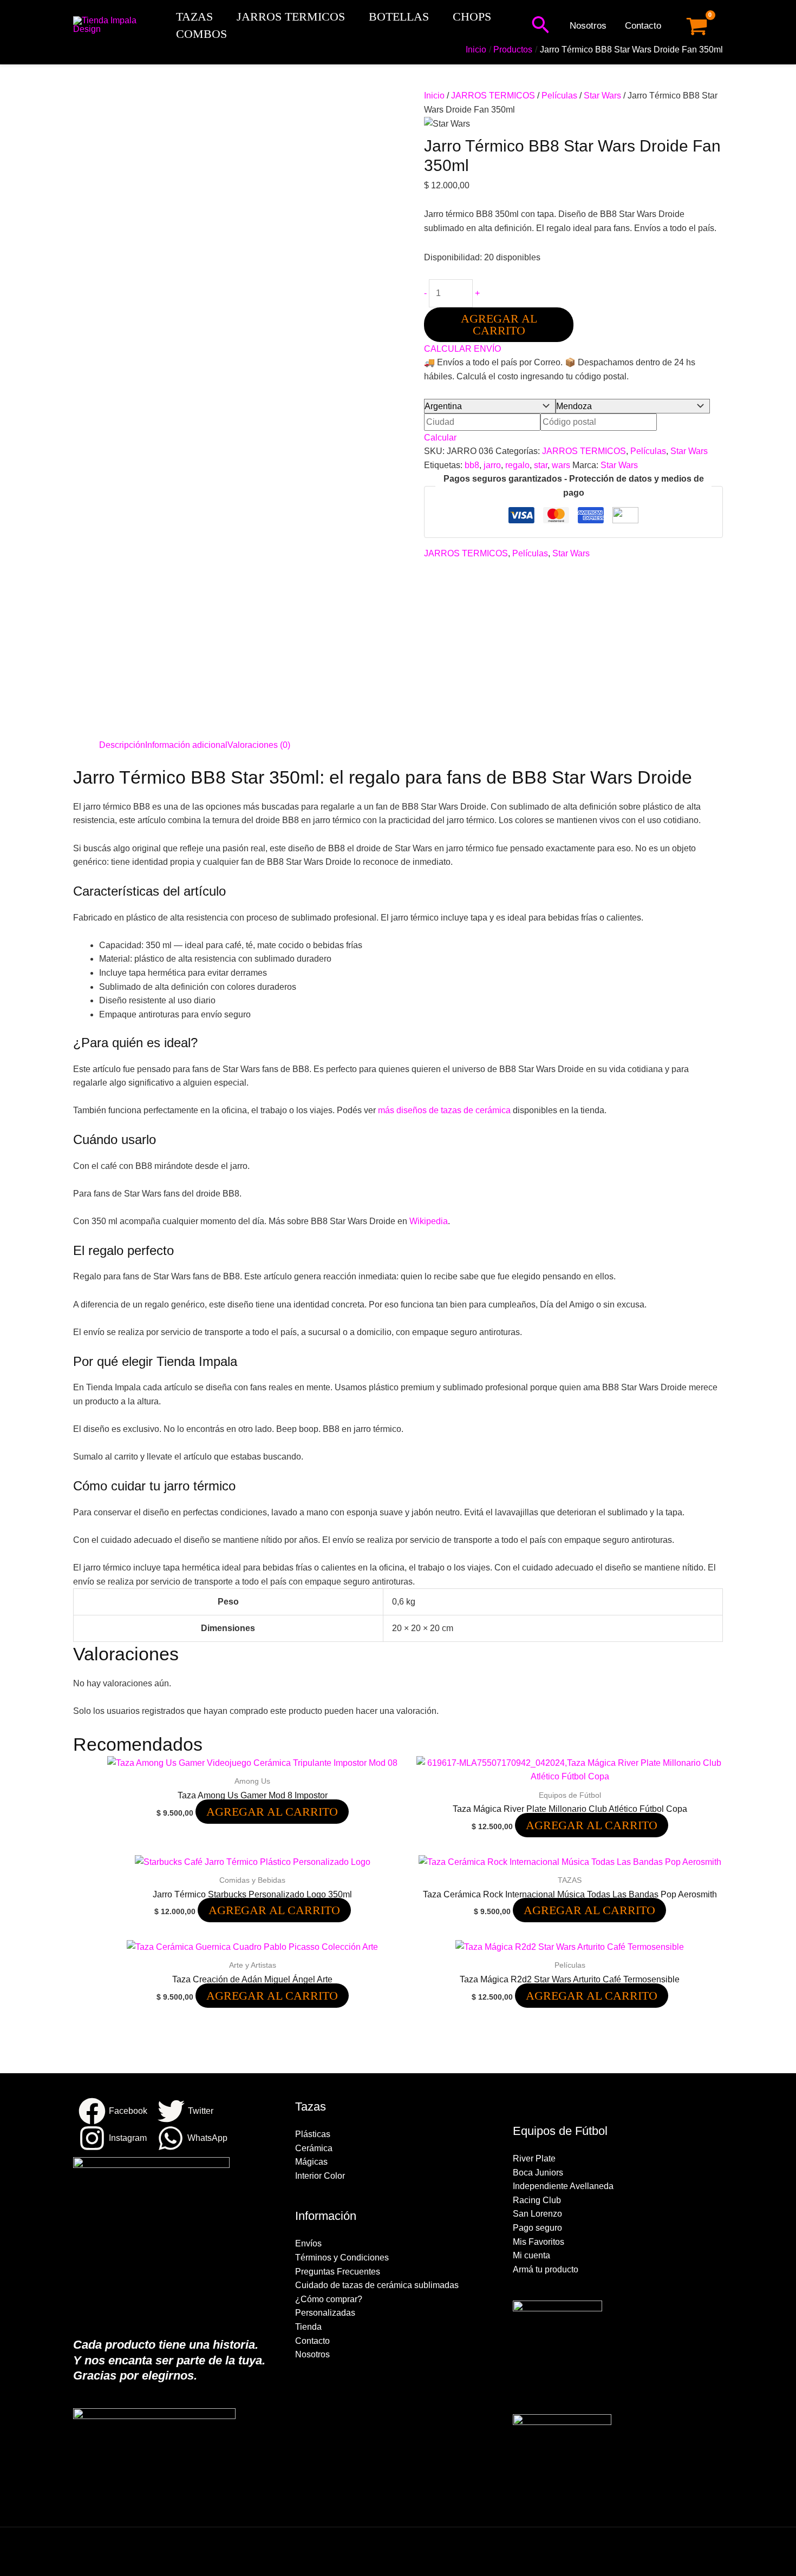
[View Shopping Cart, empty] (697, 26)
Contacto (643, 26)
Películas (559, 96)
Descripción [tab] (122, 745)
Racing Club (537, 2200)
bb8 (472, 465)
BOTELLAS (399, 17)
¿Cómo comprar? (329, 2299)
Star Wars (602, 96)
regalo (517, 465)
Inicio (434, 96)
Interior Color (320, 2176)
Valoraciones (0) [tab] (259, 745)
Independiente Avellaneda (563, 2186)
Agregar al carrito (499, 324)
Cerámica (314, 2148)
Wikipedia (429, 1221)
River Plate (534, 2158)
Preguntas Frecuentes (338, 2272)
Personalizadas (325, 2313)
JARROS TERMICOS (291, 17)
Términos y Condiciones (342, 2258)
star (541, 465)
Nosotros (588, 26)
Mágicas (311, 2162)
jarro (492, 465)
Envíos (308, 2243)
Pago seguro (537, 2228)
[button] (540, 26)
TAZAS (194, 17)
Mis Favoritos (539, 2242)
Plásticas (313, 2134)
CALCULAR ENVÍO (462, 349)
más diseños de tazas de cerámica (444, 1110)
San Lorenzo (537, 2214)
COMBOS (201, 34)
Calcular (440, 438)
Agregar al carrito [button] (272, 1812)
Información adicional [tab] (186, 745)
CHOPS (472, 17)
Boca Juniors (538, 2173)
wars (561, 465)
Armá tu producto (546, 2269)
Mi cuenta (531, 2255)
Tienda (308, 2327)
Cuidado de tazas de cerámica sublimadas (377, 2285)
